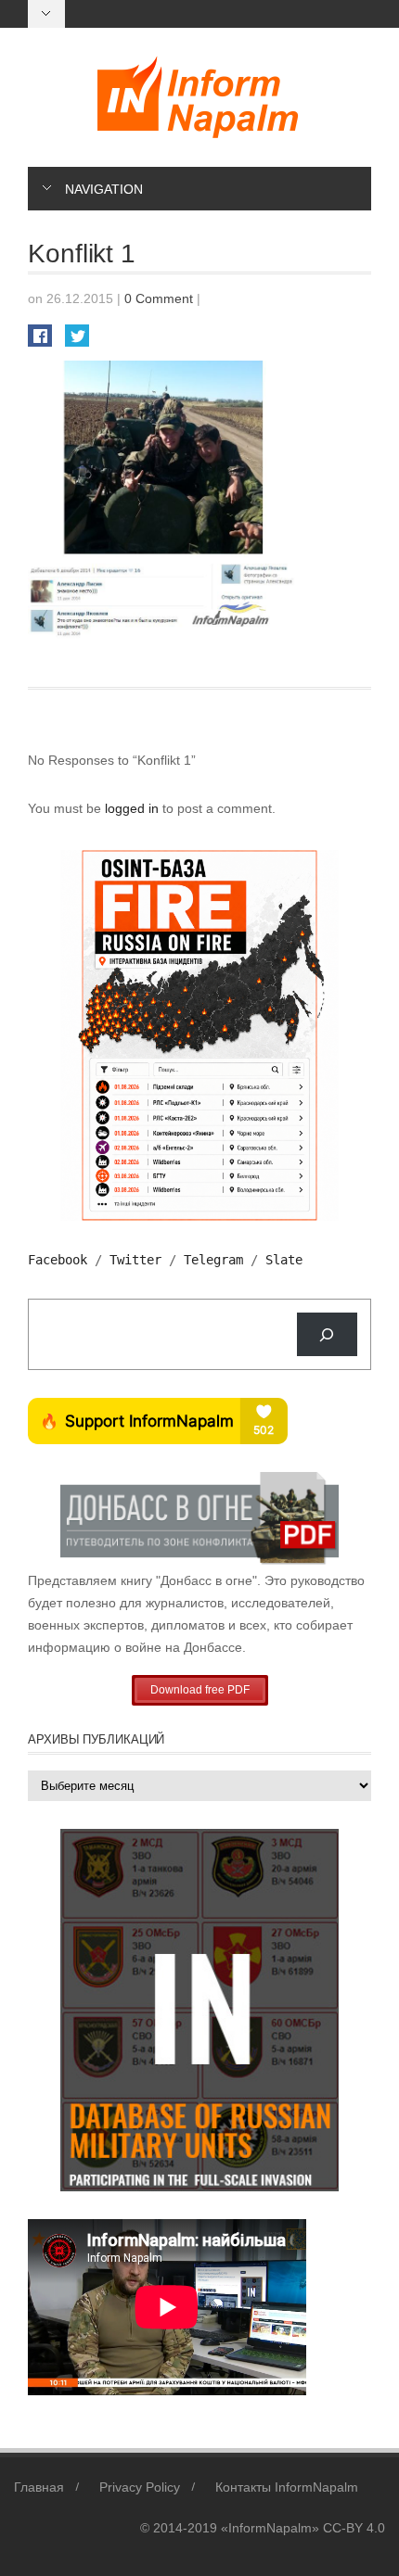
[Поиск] (327, 1334)
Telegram (213, 1260)
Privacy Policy (140, 2487)
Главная (39, 2487)
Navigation (104, 189)
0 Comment (159, 298)
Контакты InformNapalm (287, 2487)
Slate (284, 1260)
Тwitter (135, 1260)
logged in (134, 808)
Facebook (58, 1260)
